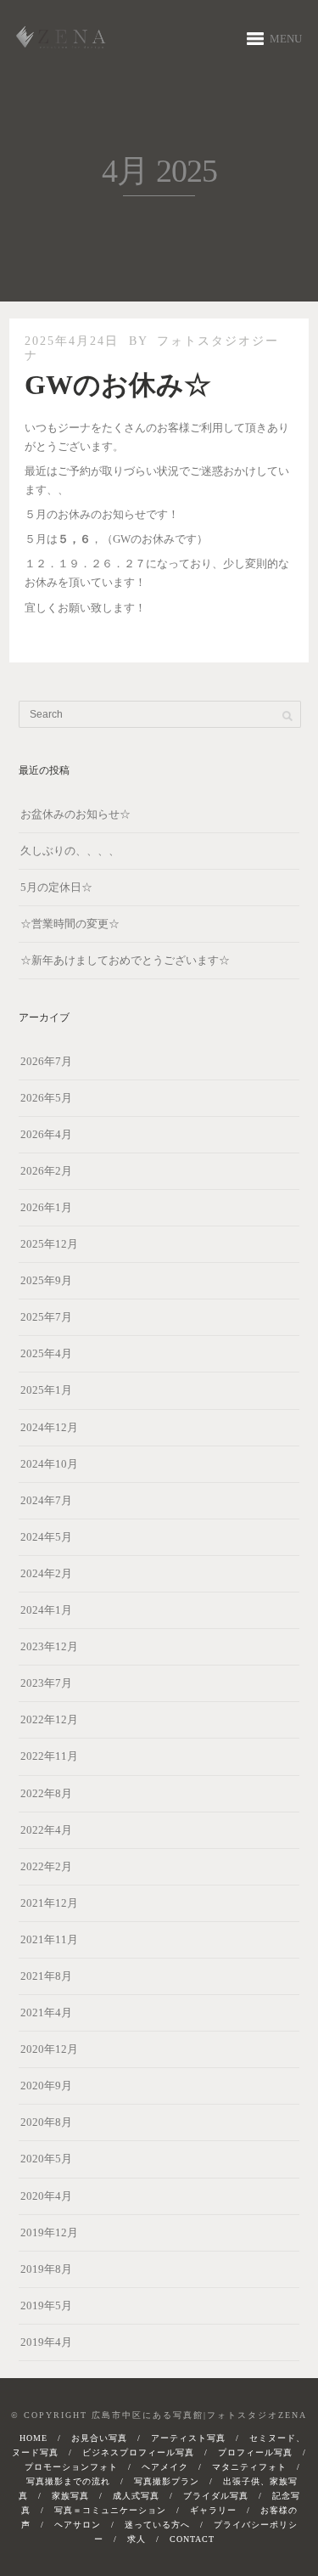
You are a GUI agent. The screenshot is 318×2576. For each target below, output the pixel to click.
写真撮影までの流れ (68, 2481)
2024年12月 (49, 1427)
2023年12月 (49, 1646)
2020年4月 (46, 2196)
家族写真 (70, 2496)
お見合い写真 (99, 2438)
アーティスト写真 (188, 2438)
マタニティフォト (249, 2467)
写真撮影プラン (167, 2481)
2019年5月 (46, 2305)
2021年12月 (49, 1903)
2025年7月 (46, 1317)
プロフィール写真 (255, 2452)
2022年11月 (49, 1756)
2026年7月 (46, 1061)
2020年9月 (46, 2086)
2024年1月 (46, 1610)
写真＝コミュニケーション (110, 2510)
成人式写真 (136, 2496)
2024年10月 (49, 1464)
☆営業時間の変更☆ (70, 924)
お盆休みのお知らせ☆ (75, 814)
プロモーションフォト (71, 2467)
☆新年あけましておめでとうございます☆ (125, 960)
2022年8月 (46, 1793)
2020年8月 (46, 2122)
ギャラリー (213, 2510)
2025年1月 (46, 1390)
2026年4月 (46, 1134)
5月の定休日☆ (56, 887)
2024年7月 (46, 1500)
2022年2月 (46, 1866)
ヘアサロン (78, 2525)
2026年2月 (46, 1171)
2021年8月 (46, 1976)
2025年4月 (46, 1353)
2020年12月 (49, 2049)
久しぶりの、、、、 (70, 851)
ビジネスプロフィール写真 (138, 2452)
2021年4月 (46, 2012)
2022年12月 (49, 1719)
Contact (192, 2539)
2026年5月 (46, 1098)
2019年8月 (46, 2269)
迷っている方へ (157, 2525)
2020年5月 (46, 2159)
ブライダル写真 (216, 2496)
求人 (137, 2539)
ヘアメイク (165, 2467)
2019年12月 (49, 2232)
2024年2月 (46, 1573)
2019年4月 (46, 2342)
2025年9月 (46, 1280)
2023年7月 (46, 1683)
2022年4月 (46, 1830)
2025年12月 (49, 1244)
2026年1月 (46, 1207)
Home (33, 2438)
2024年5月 (46, 1537)
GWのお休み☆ (118, 385)
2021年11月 (49, 1939)
